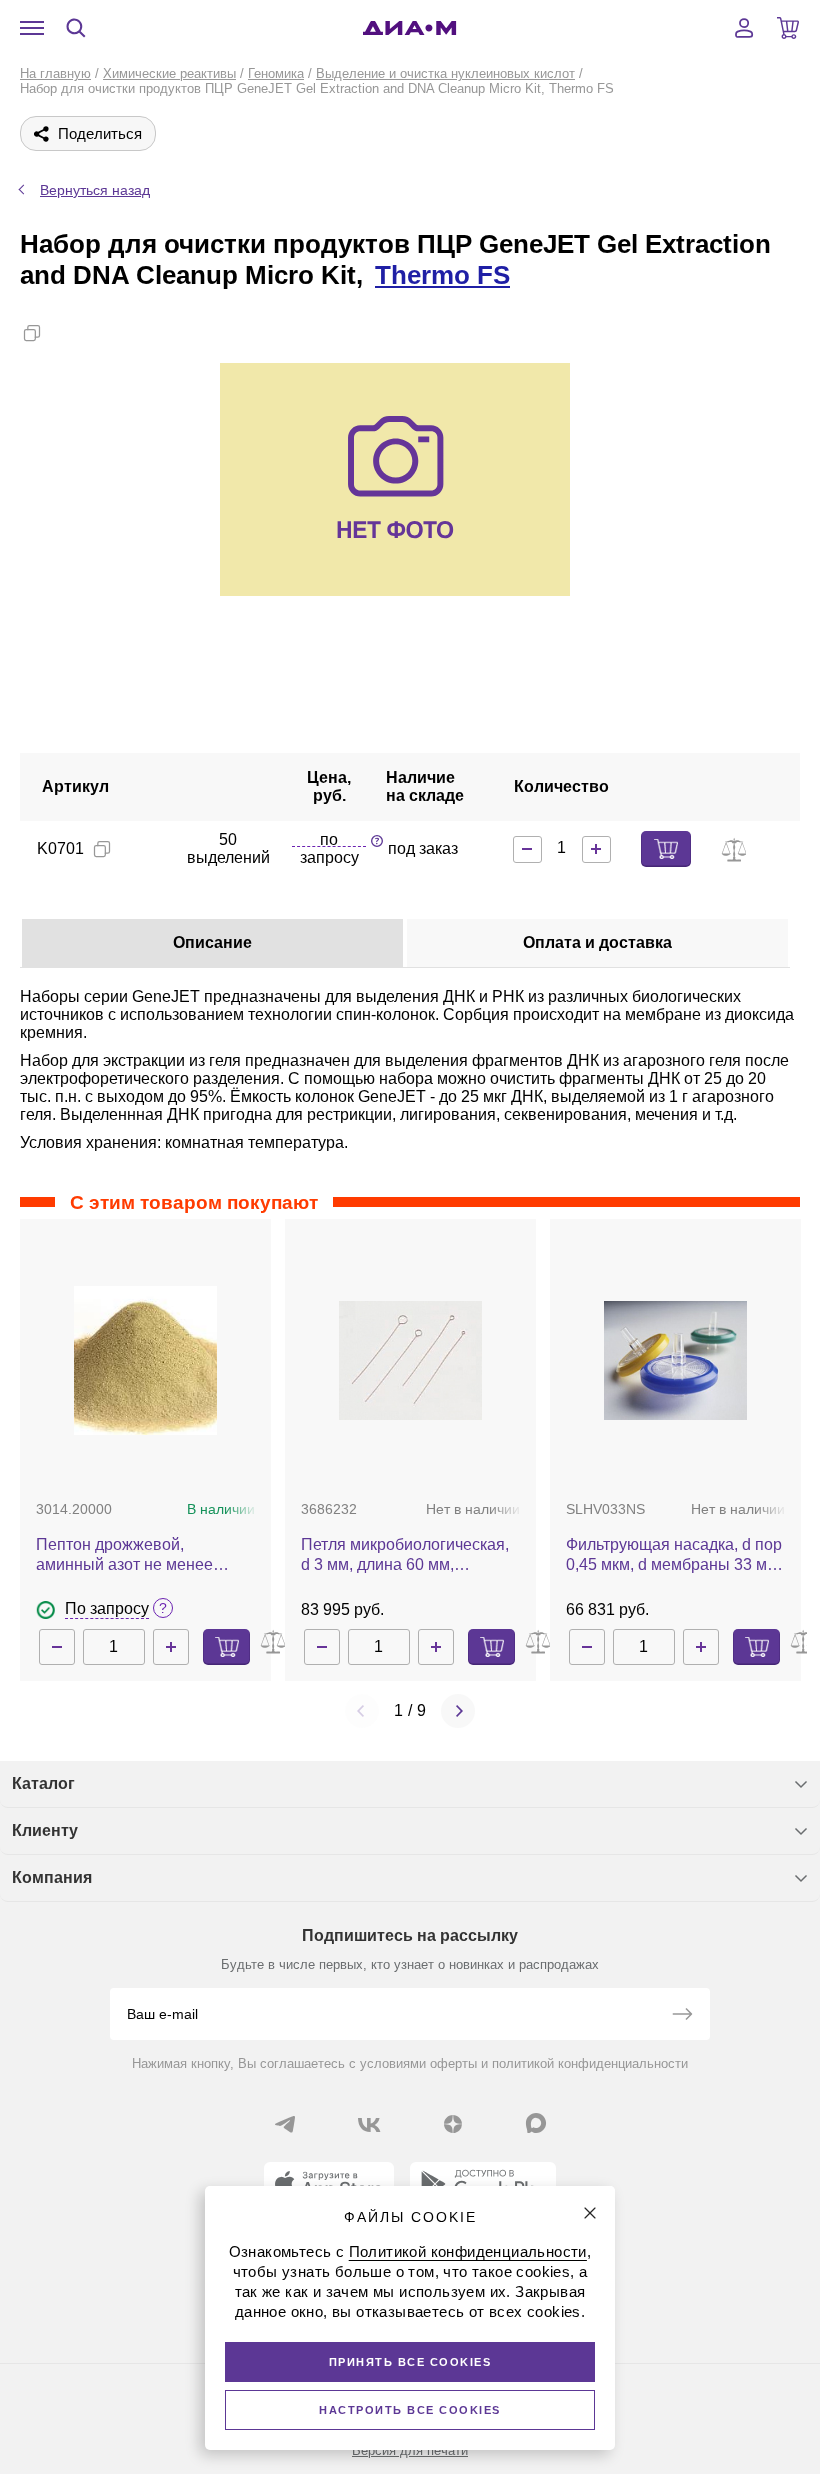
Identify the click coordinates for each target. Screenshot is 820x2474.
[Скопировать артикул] (102, 849)
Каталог (43, 1783)
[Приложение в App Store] (329, 2184)
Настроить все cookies (410, 2410)
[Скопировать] (32, 333)
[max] (536, 2123)
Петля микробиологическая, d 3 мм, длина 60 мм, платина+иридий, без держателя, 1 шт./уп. (405, 1555)
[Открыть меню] (32, 28)
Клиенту (45, 1830)
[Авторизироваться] (744, 28)
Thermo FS (442, 275)
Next (458, 1711)
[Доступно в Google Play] (483, 2184)
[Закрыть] (590, 2213)
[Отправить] (682, 2016)
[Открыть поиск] (76, 28)
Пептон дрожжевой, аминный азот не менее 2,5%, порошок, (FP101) (124, 1555)
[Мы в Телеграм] (285, 2124)
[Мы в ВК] (369, 2124)
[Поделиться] (64, 333)
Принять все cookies (410, 2362)
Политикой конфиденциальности (468, 2251)
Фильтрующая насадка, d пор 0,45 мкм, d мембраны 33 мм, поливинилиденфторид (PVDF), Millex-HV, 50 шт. (674, 1555)
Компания (52, 1877)
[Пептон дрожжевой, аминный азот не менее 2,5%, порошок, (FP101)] (145, 1360)
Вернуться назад (95, 190)
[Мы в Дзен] (453, 2124)
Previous (362, 1711)
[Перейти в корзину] (788, 28)
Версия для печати (410, 2450)
